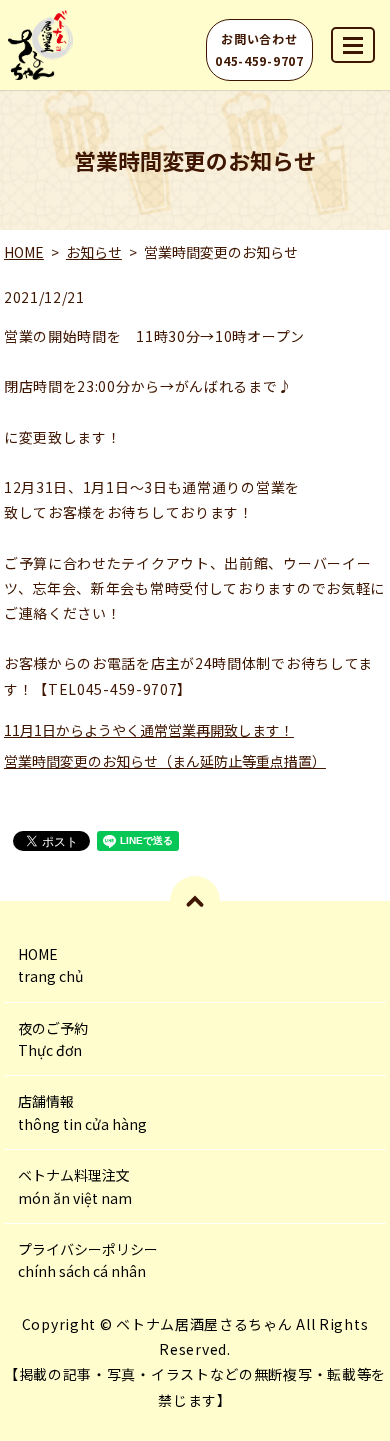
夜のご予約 (53, 1039)
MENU (353, 45)
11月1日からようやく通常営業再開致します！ (149, 730)
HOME (24, 252)
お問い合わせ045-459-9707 (259, 49)
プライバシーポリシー (88, 1260)
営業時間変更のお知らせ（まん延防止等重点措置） (165, 761)
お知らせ (94, 252)
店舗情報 (82, 1112)
